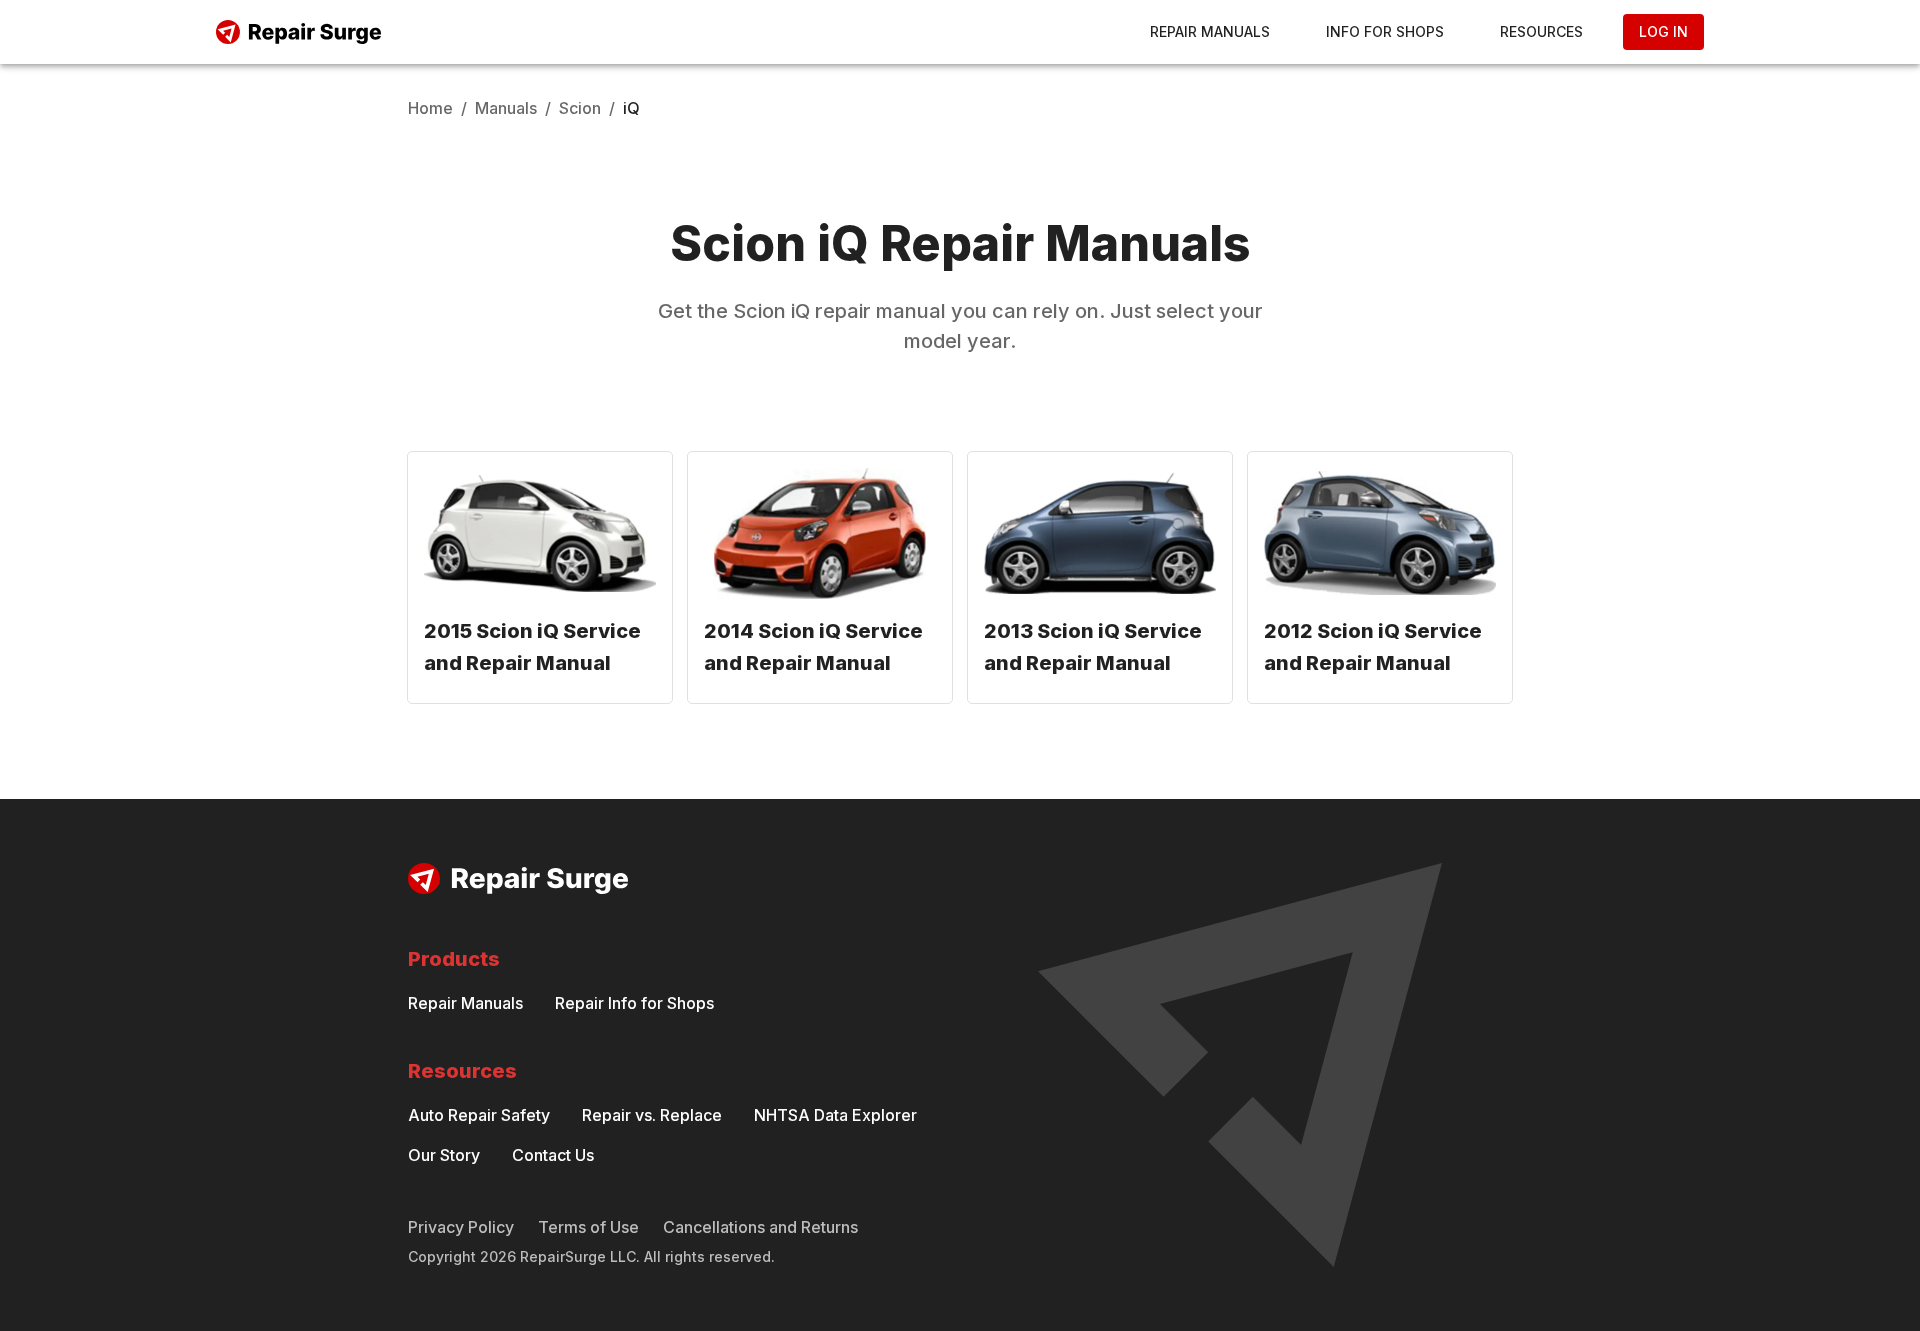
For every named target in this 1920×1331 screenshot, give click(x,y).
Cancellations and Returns (760, 1227)
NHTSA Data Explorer (835, 1115)
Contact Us (553, 1155)
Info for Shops (1385, 31)
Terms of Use (588, 1227)
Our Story (444, 1155)
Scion (580, 108)
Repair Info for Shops (634, 1003)
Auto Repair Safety (479, 1115)
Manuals (506, 108)
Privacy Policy (461, 1227)
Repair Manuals (1210, 31)
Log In (1663, 31)
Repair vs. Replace (652, 1115)
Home (430, 108)
